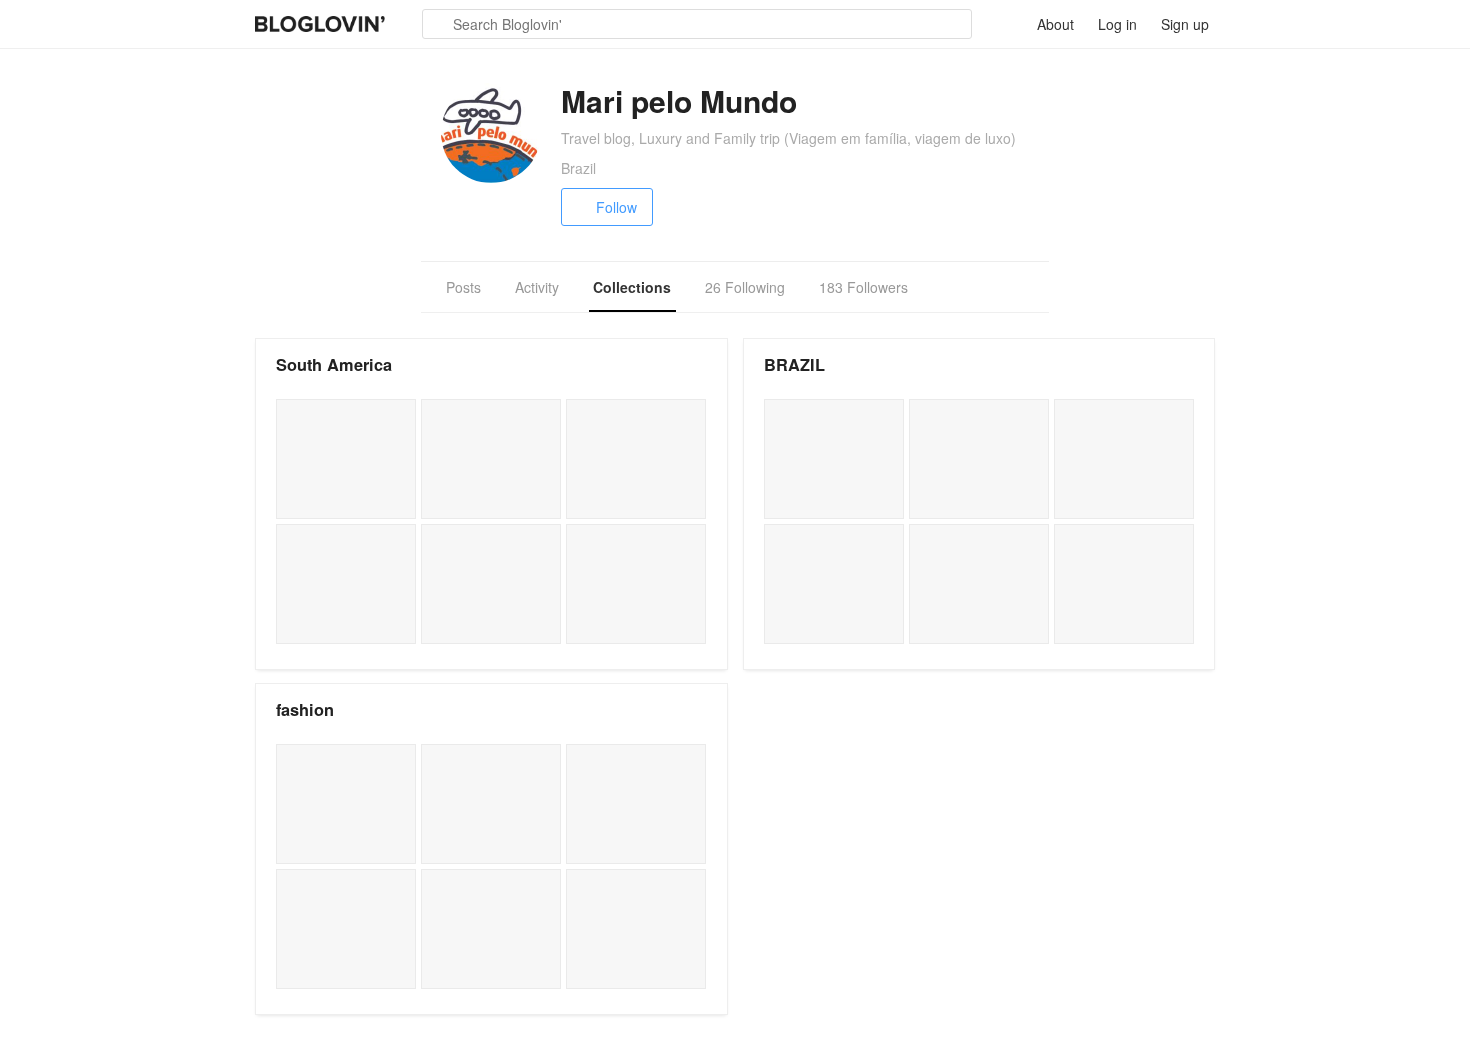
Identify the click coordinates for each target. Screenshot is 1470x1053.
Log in (1117, 24)
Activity (537, 287)
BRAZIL (794, 364)
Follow (616, 207)
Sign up (1185, 24)
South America (334, 364)
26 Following (745, 287)
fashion (305, 709)
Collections (632, 287)
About (1055, 24)
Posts (463, 287)
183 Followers (863, 287)
